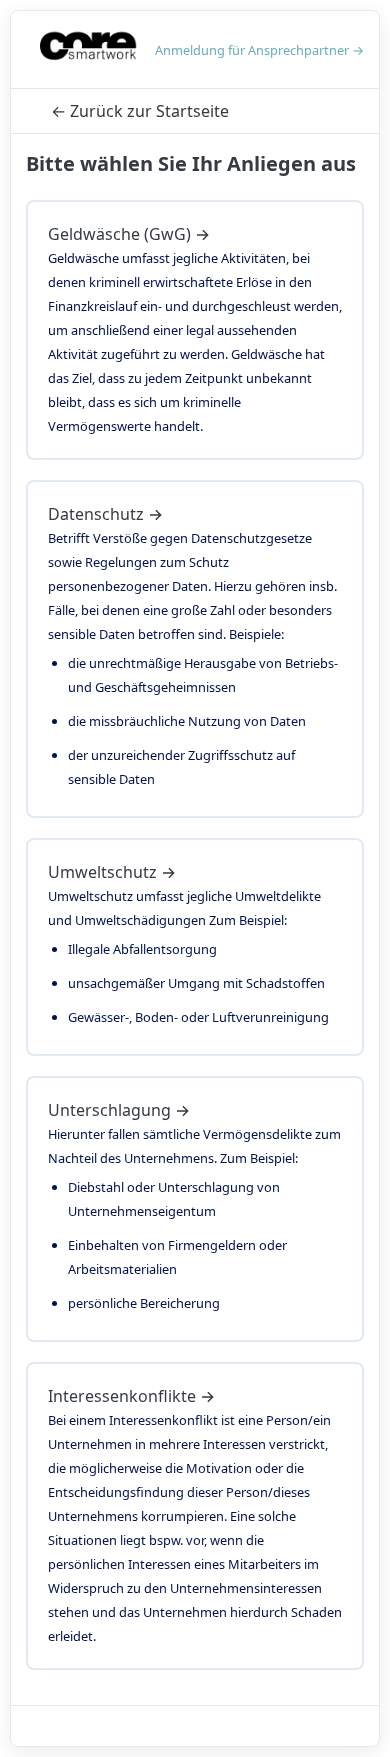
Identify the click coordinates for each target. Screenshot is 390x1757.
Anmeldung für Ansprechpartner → (259, 50)
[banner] (89, 49)
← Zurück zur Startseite (140, 111)
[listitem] (195, 330)
